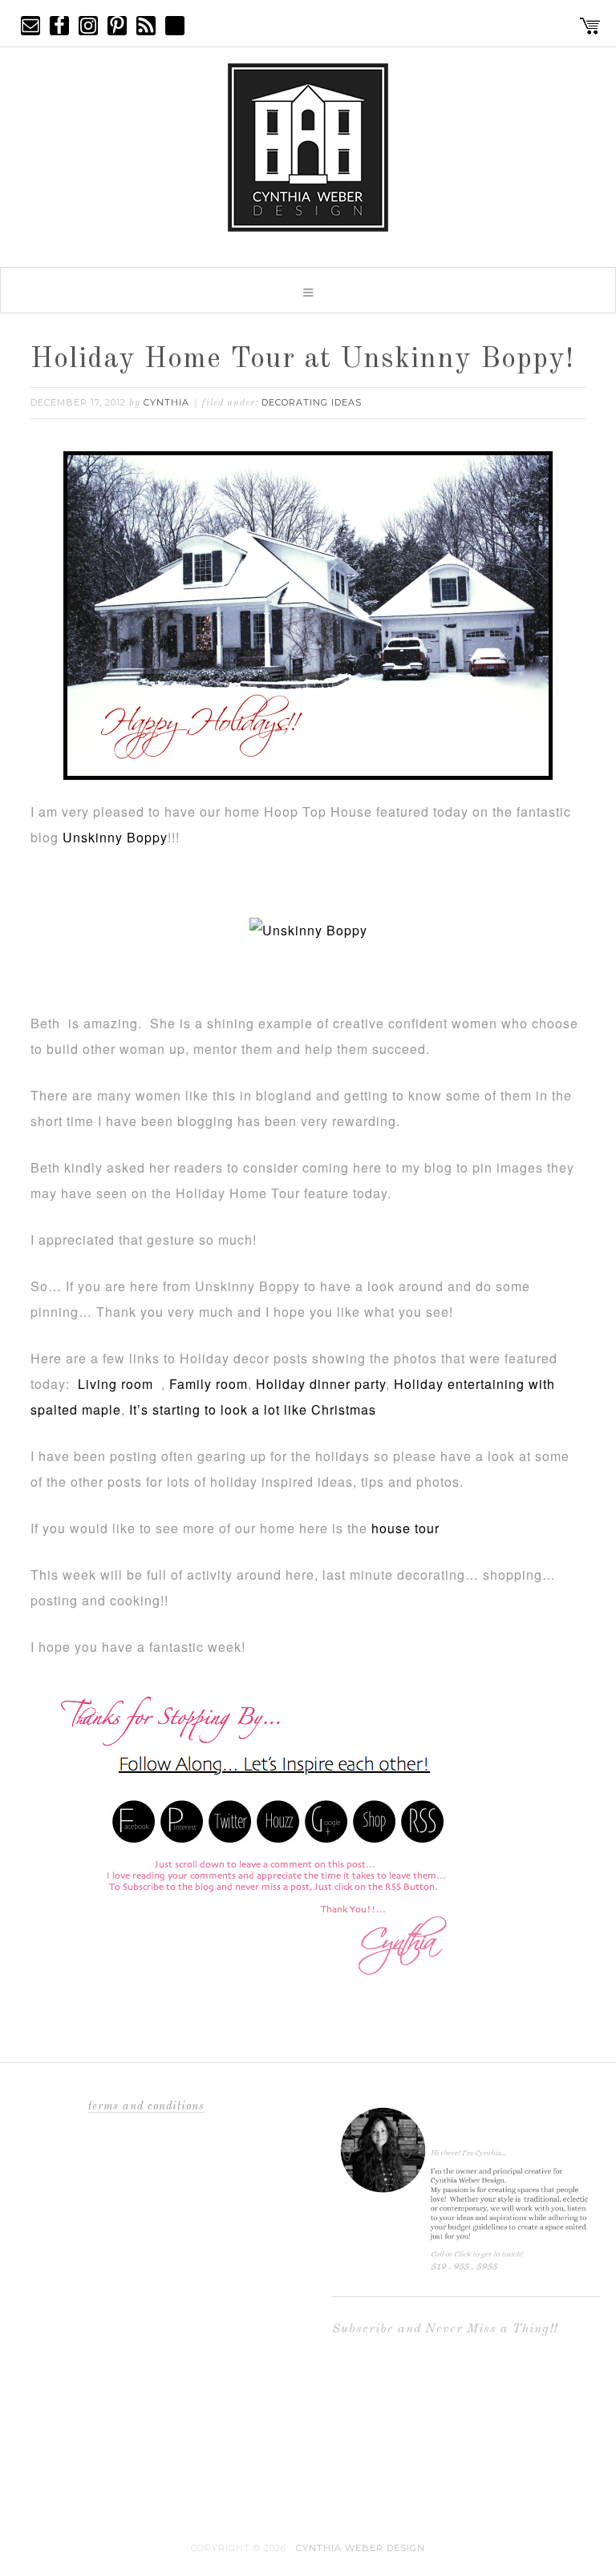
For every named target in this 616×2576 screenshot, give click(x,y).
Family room (209, 1384)
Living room (120, 1384)
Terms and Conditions (146, 2106)
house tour (403, 1528)
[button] (308, 290)
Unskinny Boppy (115, 837)
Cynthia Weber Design (361, 2548)
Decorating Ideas (312, 402)
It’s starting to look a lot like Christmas (253, 1409)
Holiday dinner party (321, 1384)
